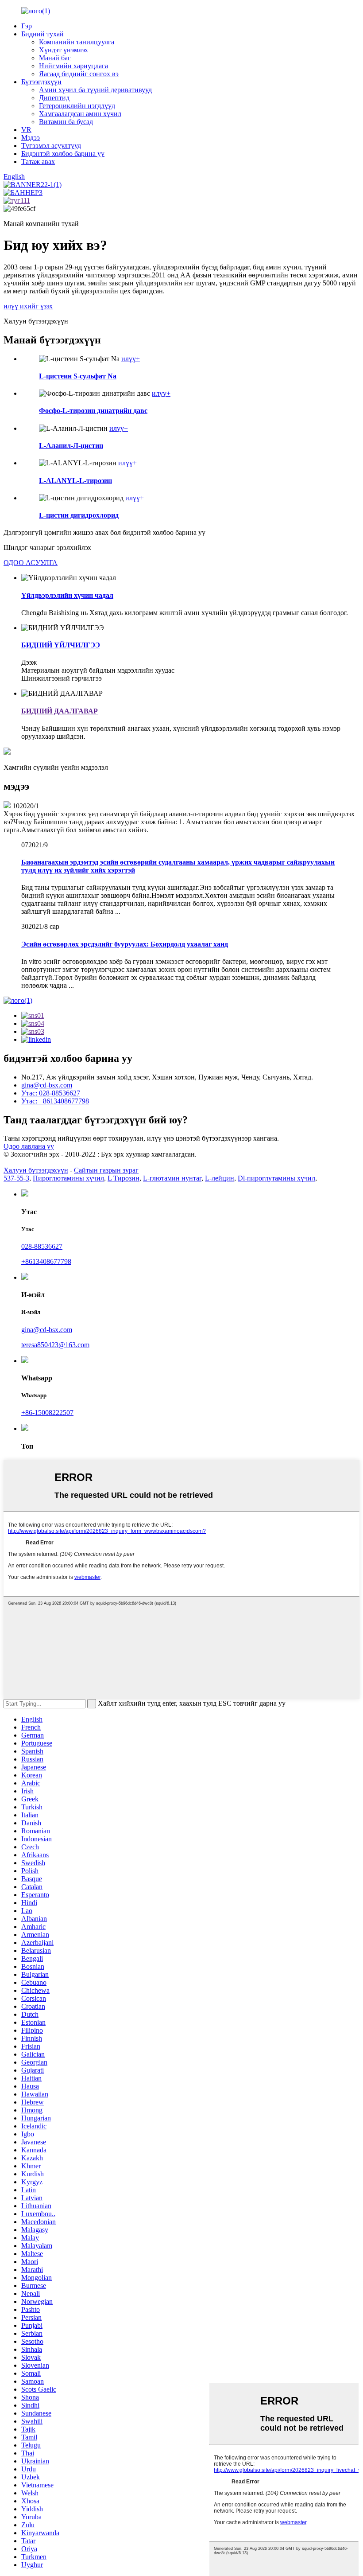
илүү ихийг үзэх (28, 306)
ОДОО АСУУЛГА (31, 563)
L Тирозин (124, 1178)
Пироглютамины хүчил (68, 1178)
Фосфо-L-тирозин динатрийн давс (93, 411)
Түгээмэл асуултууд (51, 146)
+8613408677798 (46, 1261)
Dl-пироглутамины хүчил (276, 1178)
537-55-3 (16, 1178)
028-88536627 (42, 1246)
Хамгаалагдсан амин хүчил (80, 114)
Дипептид (54, 98)
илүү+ (131, 359)
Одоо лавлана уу (29, 1146)
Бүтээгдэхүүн (41, 82)
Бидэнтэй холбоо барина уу (63, 154)
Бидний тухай (42, 34)
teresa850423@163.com (55, 1345)
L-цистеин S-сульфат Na (78, 376)
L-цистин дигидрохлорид (79, 515)
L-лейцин (220, 1178)
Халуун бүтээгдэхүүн (36, 1170)
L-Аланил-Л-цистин (71, 446)
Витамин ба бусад (66, 122)
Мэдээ (31, 138)
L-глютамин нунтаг (172, 1178)
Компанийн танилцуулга (77, 42)
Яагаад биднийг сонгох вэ (79, 74)
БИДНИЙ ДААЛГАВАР (60, 711)
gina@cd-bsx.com (47, 1085)
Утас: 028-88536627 (51, 1093)
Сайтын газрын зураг (106, 1170)
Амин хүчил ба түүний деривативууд (95, 90)
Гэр (27, 26)
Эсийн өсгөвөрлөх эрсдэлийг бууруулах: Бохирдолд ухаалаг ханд (125, 944)
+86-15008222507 (47, 1413)
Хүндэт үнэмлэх (64, 50)
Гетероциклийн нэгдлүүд (77, 106)
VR (26, 130)
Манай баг (55, 58)
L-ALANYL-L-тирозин (75, 481)
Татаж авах (38, 162)
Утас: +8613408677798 (55, 1101)
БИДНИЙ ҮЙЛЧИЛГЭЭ (61, 645)
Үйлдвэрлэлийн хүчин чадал (67, 595)
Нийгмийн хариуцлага (73, 66)
